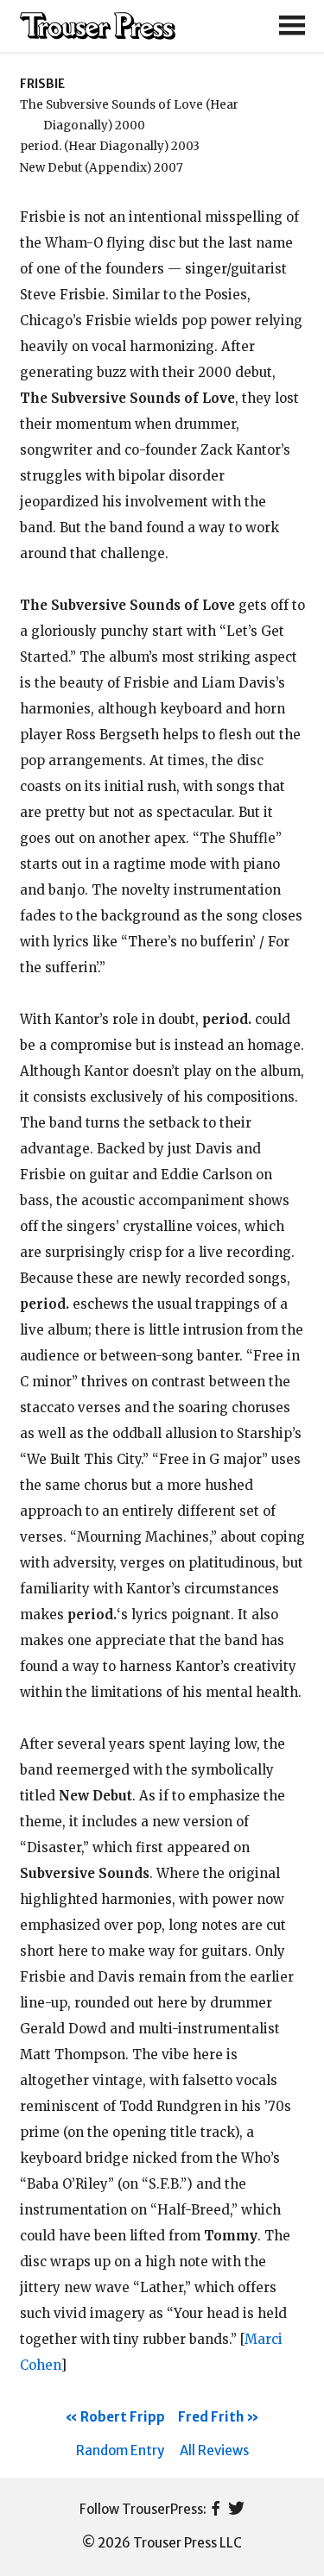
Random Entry (120, 2450)
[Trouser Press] (98, 26)
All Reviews (214, 2450)
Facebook (216, 2510)
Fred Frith (211, 2417)
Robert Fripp (123, 2417)
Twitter (236, 2510)
